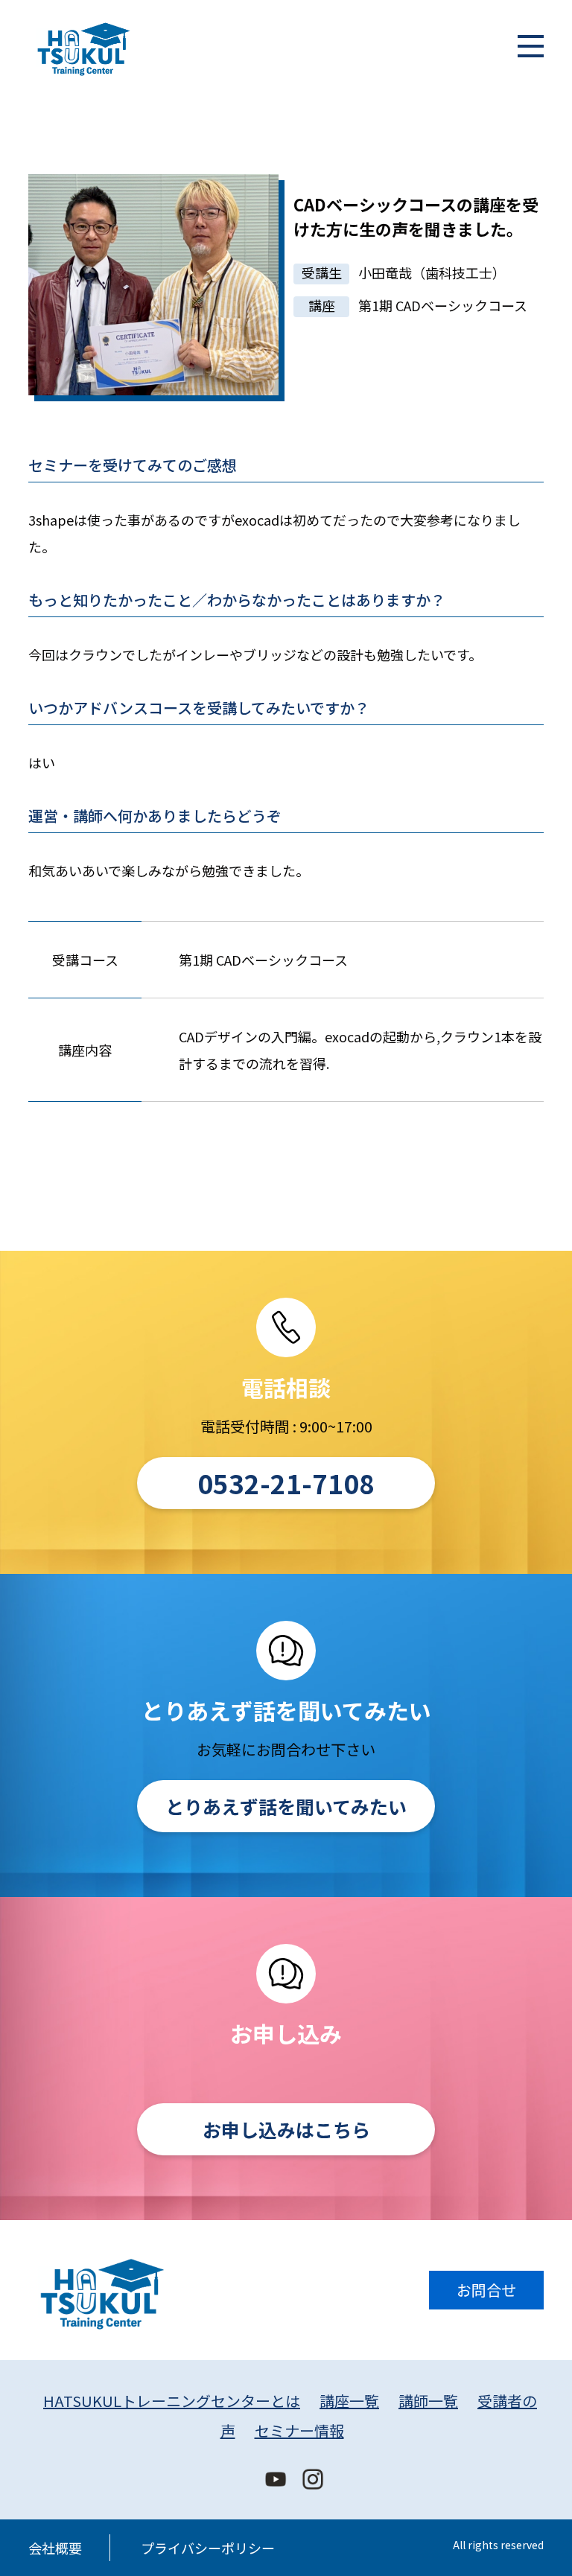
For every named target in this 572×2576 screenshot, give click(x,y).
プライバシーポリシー (208, 2548)
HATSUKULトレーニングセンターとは (172, 2401)
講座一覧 (349, 2401)
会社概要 (55, 2548)
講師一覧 (428, 2401)
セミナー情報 (299, 2430)
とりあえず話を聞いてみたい (286, 1806)
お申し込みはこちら (286, 2129)
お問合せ (486, 2290)
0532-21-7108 (286, 1483)
